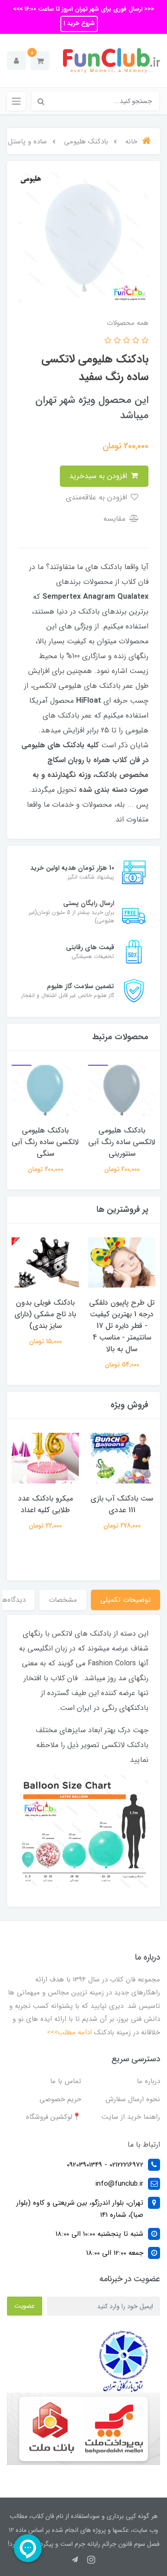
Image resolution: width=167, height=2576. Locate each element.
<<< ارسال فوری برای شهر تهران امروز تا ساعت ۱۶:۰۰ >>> (83, 9)
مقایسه (116, 519)
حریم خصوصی (60, 2099)
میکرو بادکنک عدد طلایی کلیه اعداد (45, 1504)
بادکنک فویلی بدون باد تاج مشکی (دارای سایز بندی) (45, 1314)
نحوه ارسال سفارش (133, 2099)
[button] (40, 61)
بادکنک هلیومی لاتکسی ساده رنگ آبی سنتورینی (122, 1142)
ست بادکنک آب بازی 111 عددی (122, 1504)
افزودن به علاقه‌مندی (98, 497)
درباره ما (148, 2081)
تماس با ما (66, 2081)
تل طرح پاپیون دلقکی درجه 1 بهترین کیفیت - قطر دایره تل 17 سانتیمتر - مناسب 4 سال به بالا (122, 1326)
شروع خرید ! (79, 23)
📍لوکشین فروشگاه (54, 2117)
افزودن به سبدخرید (99, 476)
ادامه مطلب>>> (69, 2032)
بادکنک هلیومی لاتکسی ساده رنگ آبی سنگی (45, 1142)
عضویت (25, 2306)
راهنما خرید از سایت (131, 2117)
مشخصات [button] (63, 1600)
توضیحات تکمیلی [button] (125, 1600)
